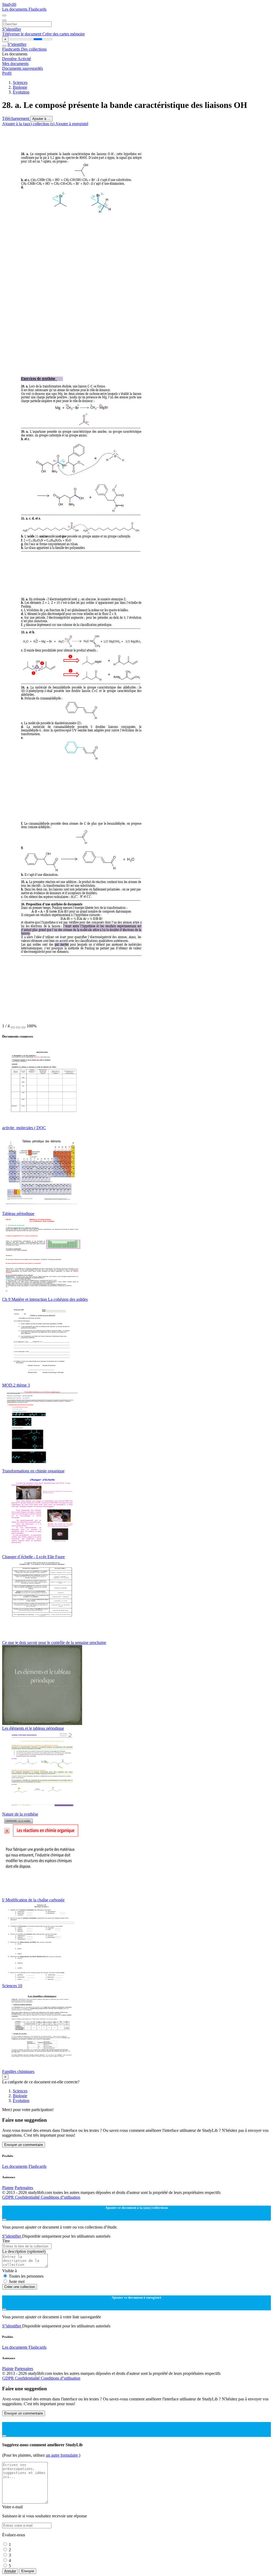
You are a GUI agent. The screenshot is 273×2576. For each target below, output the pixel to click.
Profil (7, 73)
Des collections (34, 49)
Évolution (21, 92)
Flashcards (37, 9)
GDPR (9, 2197)
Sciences (20, 82)
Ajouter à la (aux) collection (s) (29, 124)
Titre (6, 2241)
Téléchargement (16, 118)
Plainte (8, 2188)
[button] (13, 1027)
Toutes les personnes (26, 2276)
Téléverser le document (22, 34)
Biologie (20, 87)
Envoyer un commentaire (24, 2145)
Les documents (15, 9)
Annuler (10, 2571)
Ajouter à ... (41, 119)
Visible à (9, 2271)
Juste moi (17, 2281)
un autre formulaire (62, 2455)
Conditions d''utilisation (61, 2197)
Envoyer (28, 2571)
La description (24, 2251)
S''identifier (12, 29)
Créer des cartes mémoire (64, 34)
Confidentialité (28, 2197)
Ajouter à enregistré (72, 124)
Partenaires (24, 2188)
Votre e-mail (12, 2507)
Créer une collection (20, 2287)
